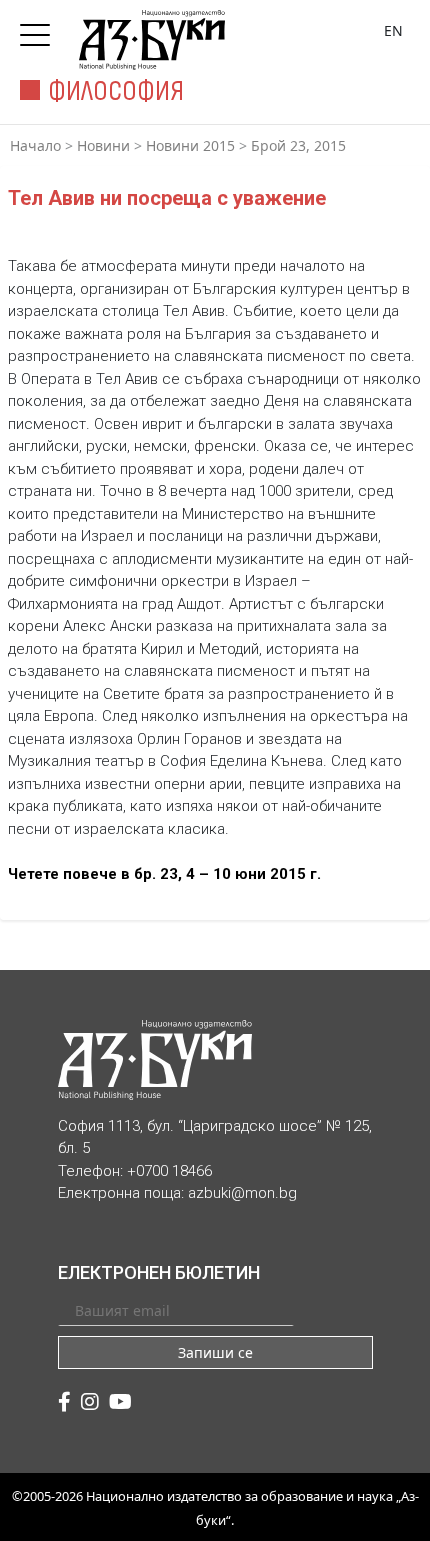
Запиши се (215, 1352)
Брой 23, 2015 (298, 145)
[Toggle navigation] (40, 29)
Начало (35, 145)
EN (393, 30)
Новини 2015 (190, 145)
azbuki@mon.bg (242, 1193)
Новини (103, 145)
